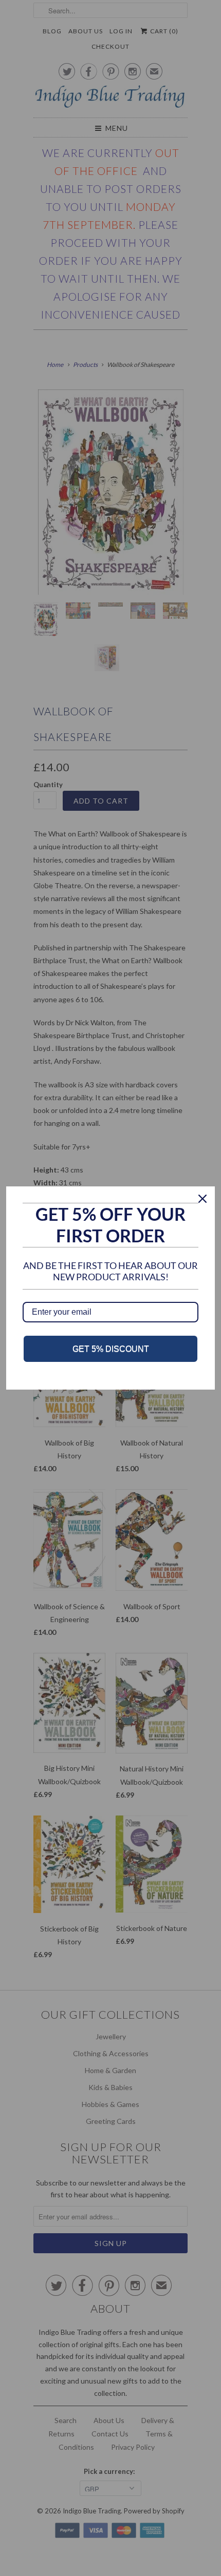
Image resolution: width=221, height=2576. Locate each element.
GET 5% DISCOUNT (111, 1349)
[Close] (202, 1199)
